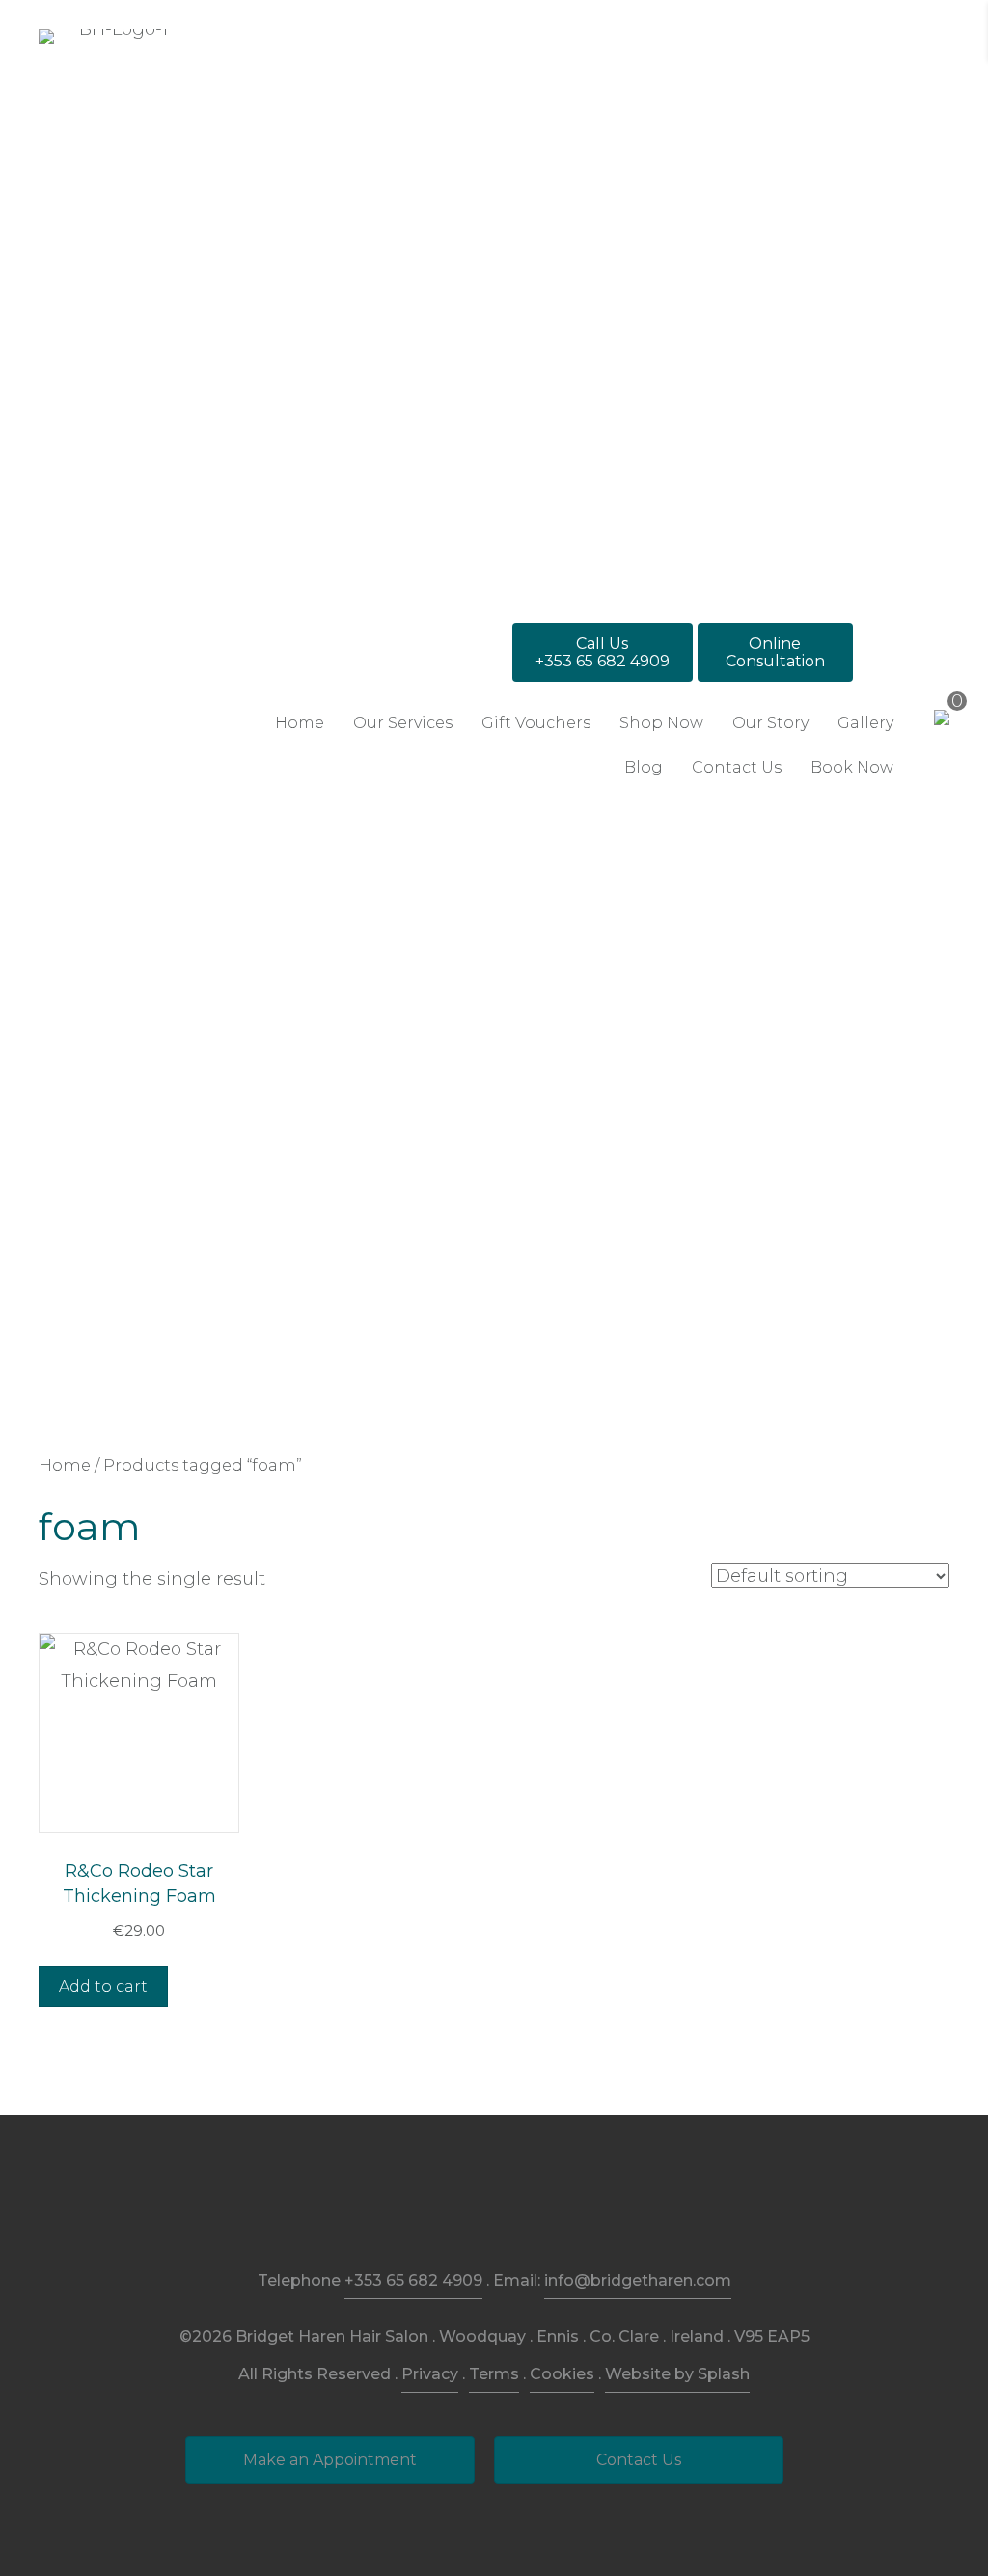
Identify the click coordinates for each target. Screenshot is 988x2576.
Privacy (430, 2374)
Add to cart (103, 1986)
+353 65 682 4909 (413, 2280)
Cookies (562, 2374)
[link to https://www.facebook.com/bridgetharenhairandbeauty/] (450, 2208)
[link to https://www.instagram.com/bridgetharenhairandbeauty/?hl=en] (494, 2208)
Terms (494, 2374)
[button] (603, 652)
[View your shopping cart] (942, 717)
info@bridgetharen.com (638, 2280)
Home (65, 1465)
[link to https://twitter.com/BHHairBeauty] (539, 2208)
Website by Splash (677, 2374)
